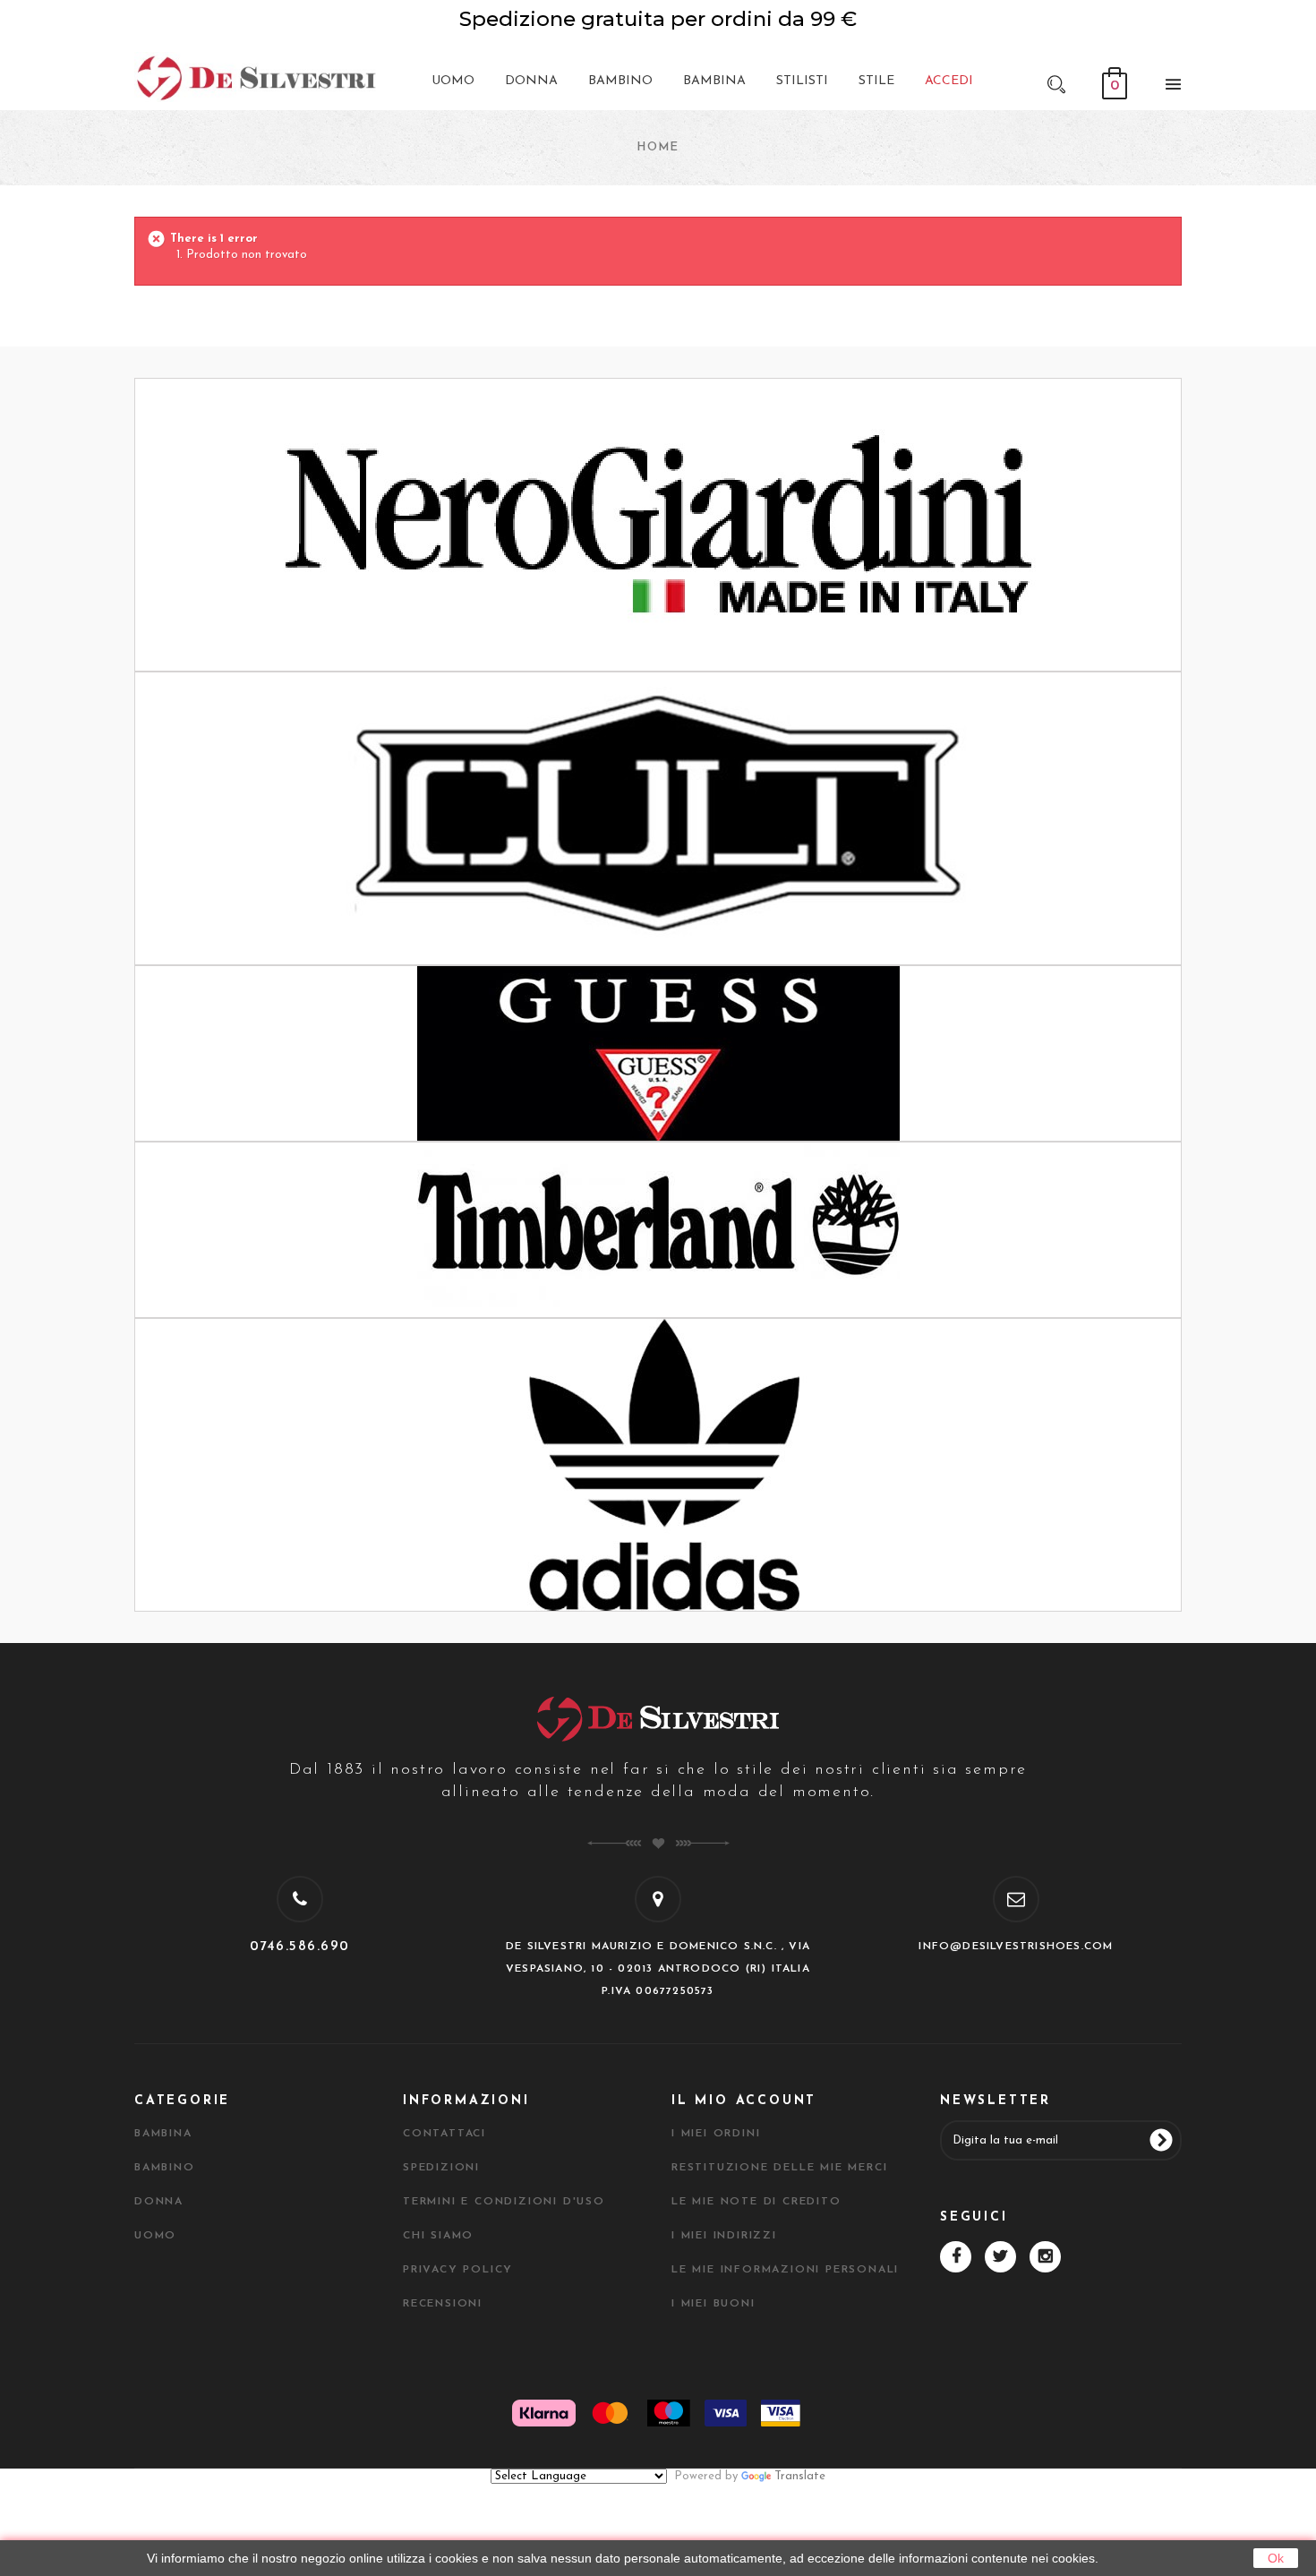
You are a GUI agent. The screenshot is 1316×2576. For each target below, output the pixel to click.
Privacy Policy (458, 2270)
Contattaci (444, 2134)
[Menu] (1168, 88)
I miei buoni (714, 2304)
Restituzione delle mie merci (779, 2168)
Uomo (155, 2236)
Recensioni (443, 2304)
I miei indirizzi (724, 2236)
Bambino (165, 2168)
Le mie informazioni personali (785, 2270)
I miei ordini (716, 2134)
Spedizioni (441, 2168)
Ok (1276, 2558)
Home (658, 147)
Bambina (163, 2134)
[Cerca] (1056, 83)
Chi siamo (438, 2236)
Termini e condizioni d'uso (504, 2202)
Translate (800, 2476)
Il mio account (744, 2101)
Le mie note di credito (756, 2202)
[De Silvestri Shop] (255, 77)
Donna (159, 2202)
